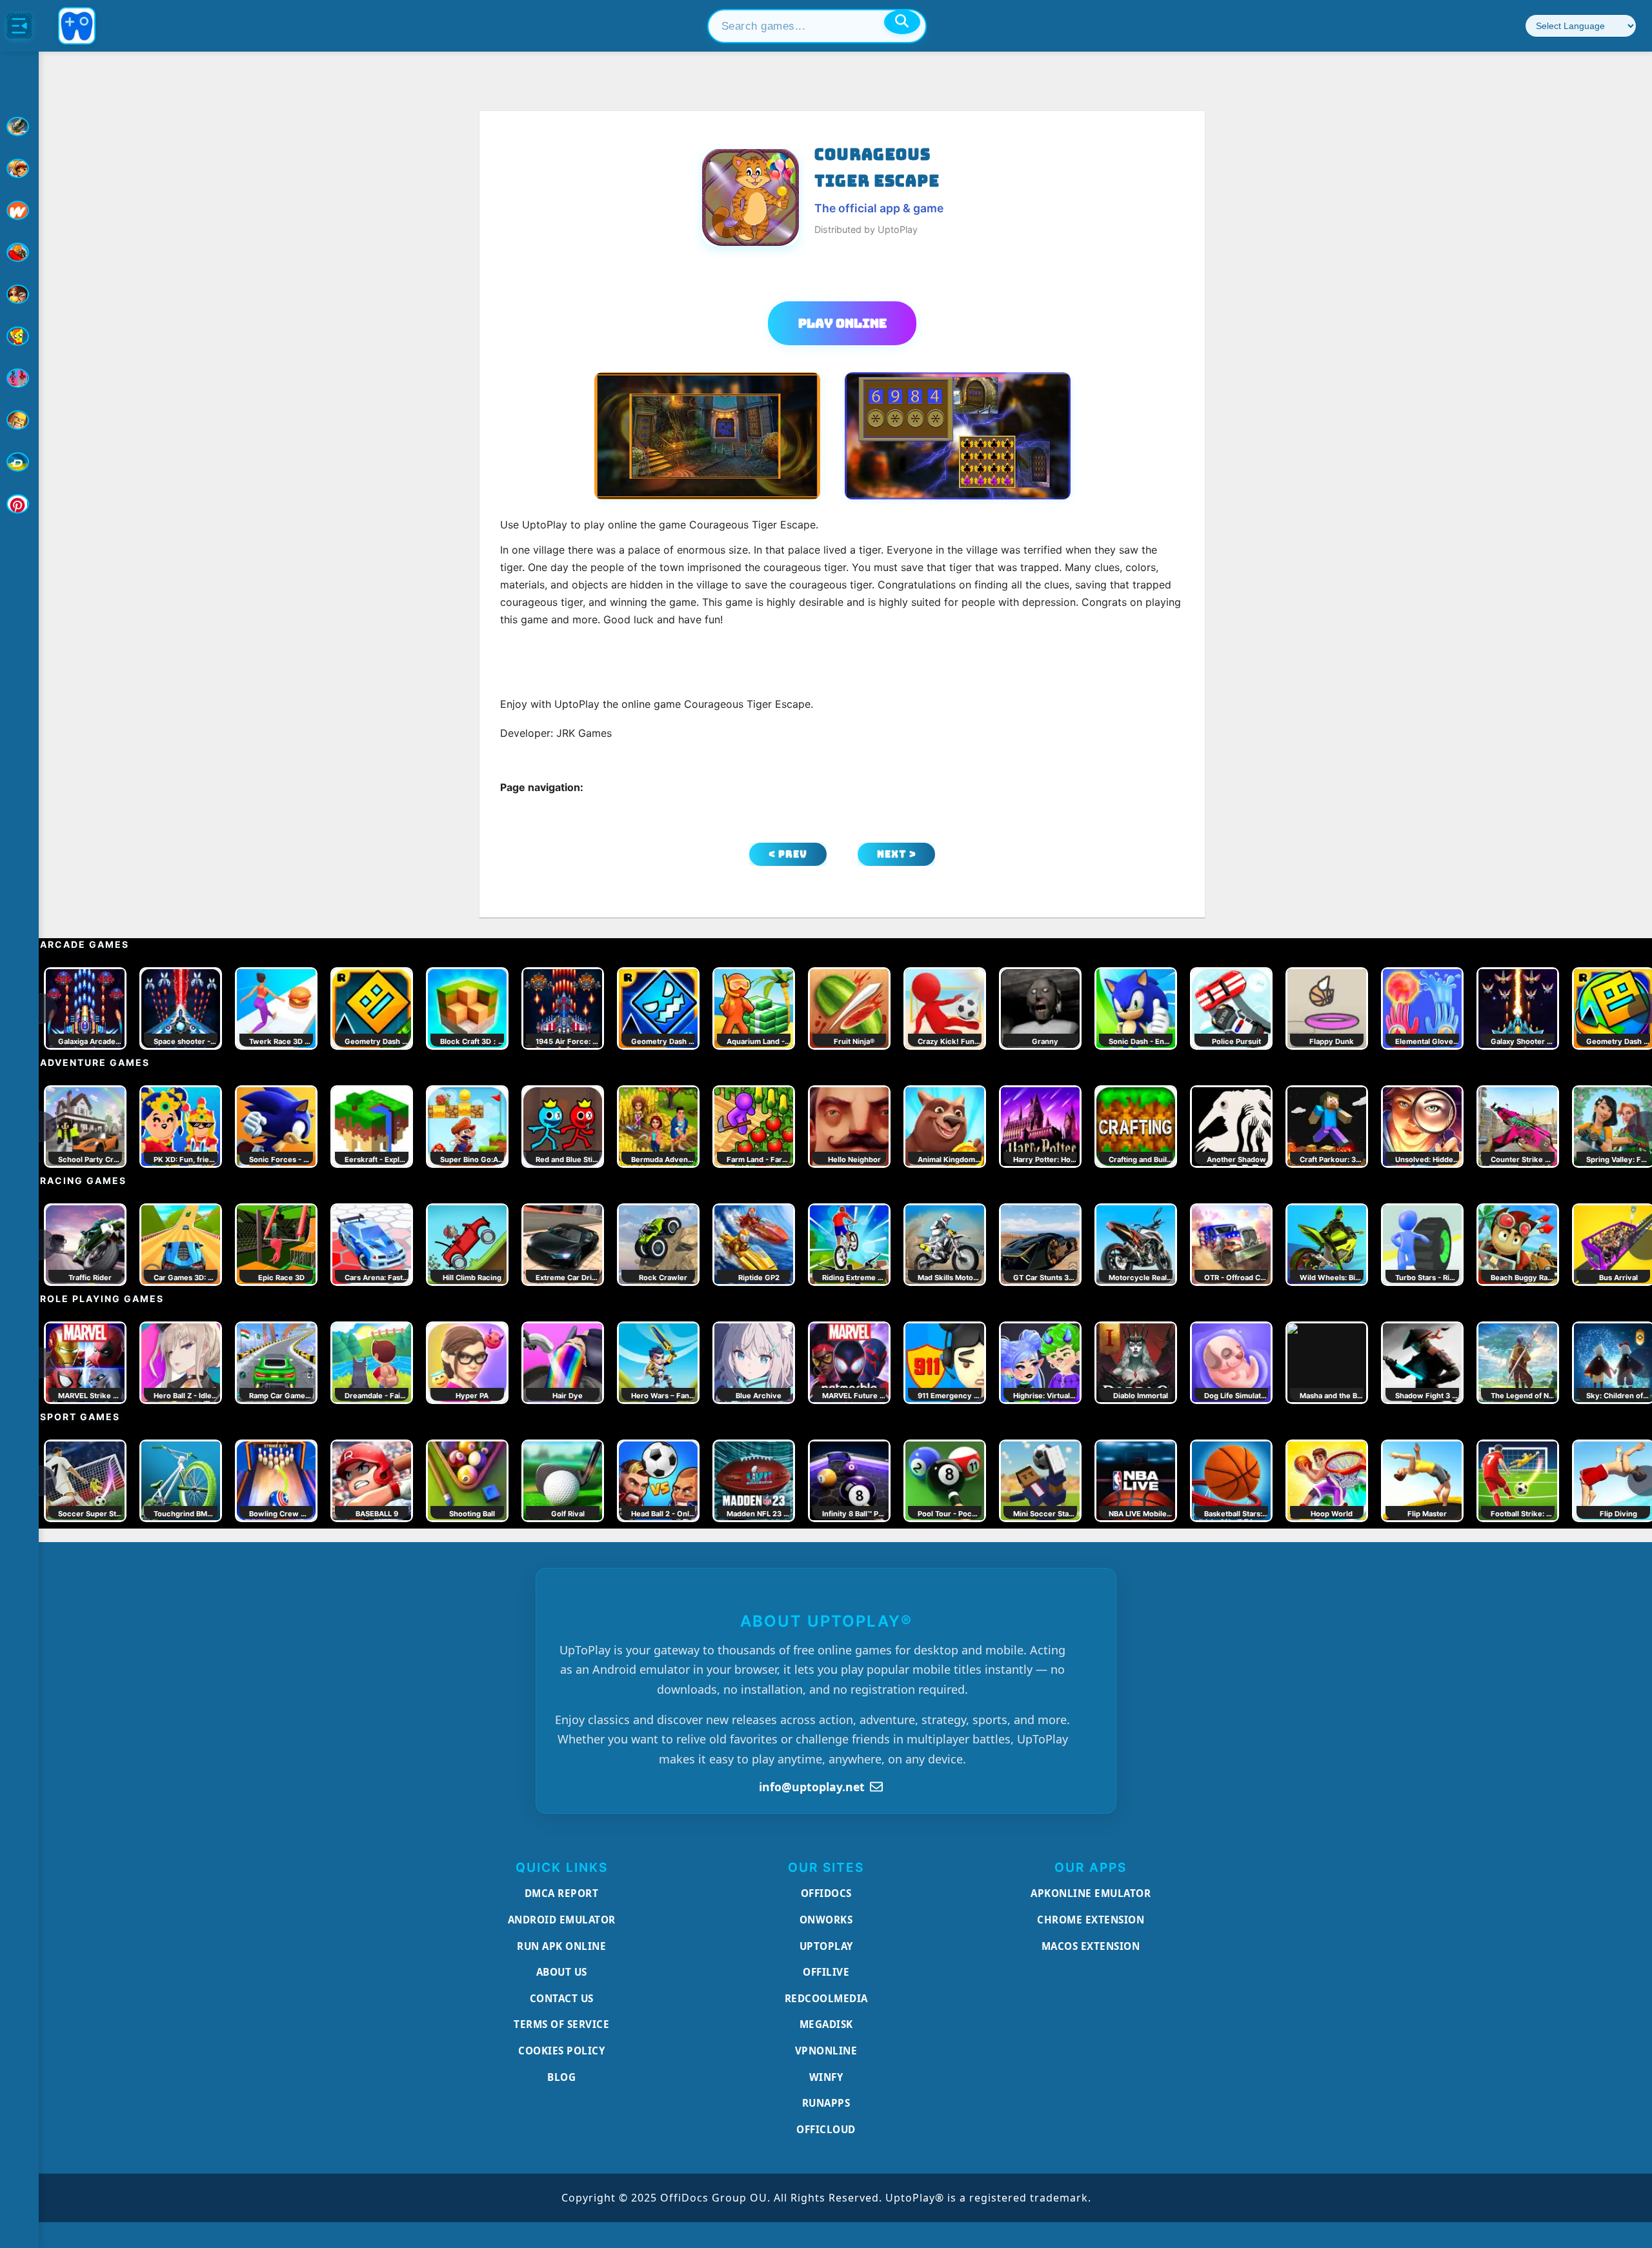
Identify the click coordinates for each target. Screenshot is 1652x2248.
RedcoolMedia (826, 1998)
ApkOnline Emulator (1091, 1893)
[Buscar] (902, 22)
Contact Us (562, 1998)
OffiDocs (826, 1893)
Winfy (826, 2077)
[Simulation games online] (19, 336)
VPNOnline (826, 2051)
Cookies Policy (561, 2051)
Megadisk (826, 2024)
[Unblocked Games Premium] (19, 504)
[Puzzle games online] (19, 294)
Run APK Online (561, 1946)
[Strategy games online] (19, 420)
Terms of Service (561, 2024)
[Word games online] (19, 462)
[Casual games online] (19, 252)
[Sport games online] (19, 378)
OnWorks (826, 1920)
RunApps (826, 2103)
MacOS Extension (1091, 1946)
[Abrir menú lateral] (19, 26)
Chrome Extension (1091, 1920)
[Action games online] (19, 126)
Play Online (842, 323)
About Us (562, 1972)
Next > (897, 854)
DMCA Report (562, 1893)
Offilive (826, 1972)
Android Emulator (562, 1920)
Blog (561, 2077)
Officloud (826, 2129)
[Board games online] (19, 210)
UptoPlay (826, 1946)
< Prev (788, 854)
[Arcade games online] (19, 168)
